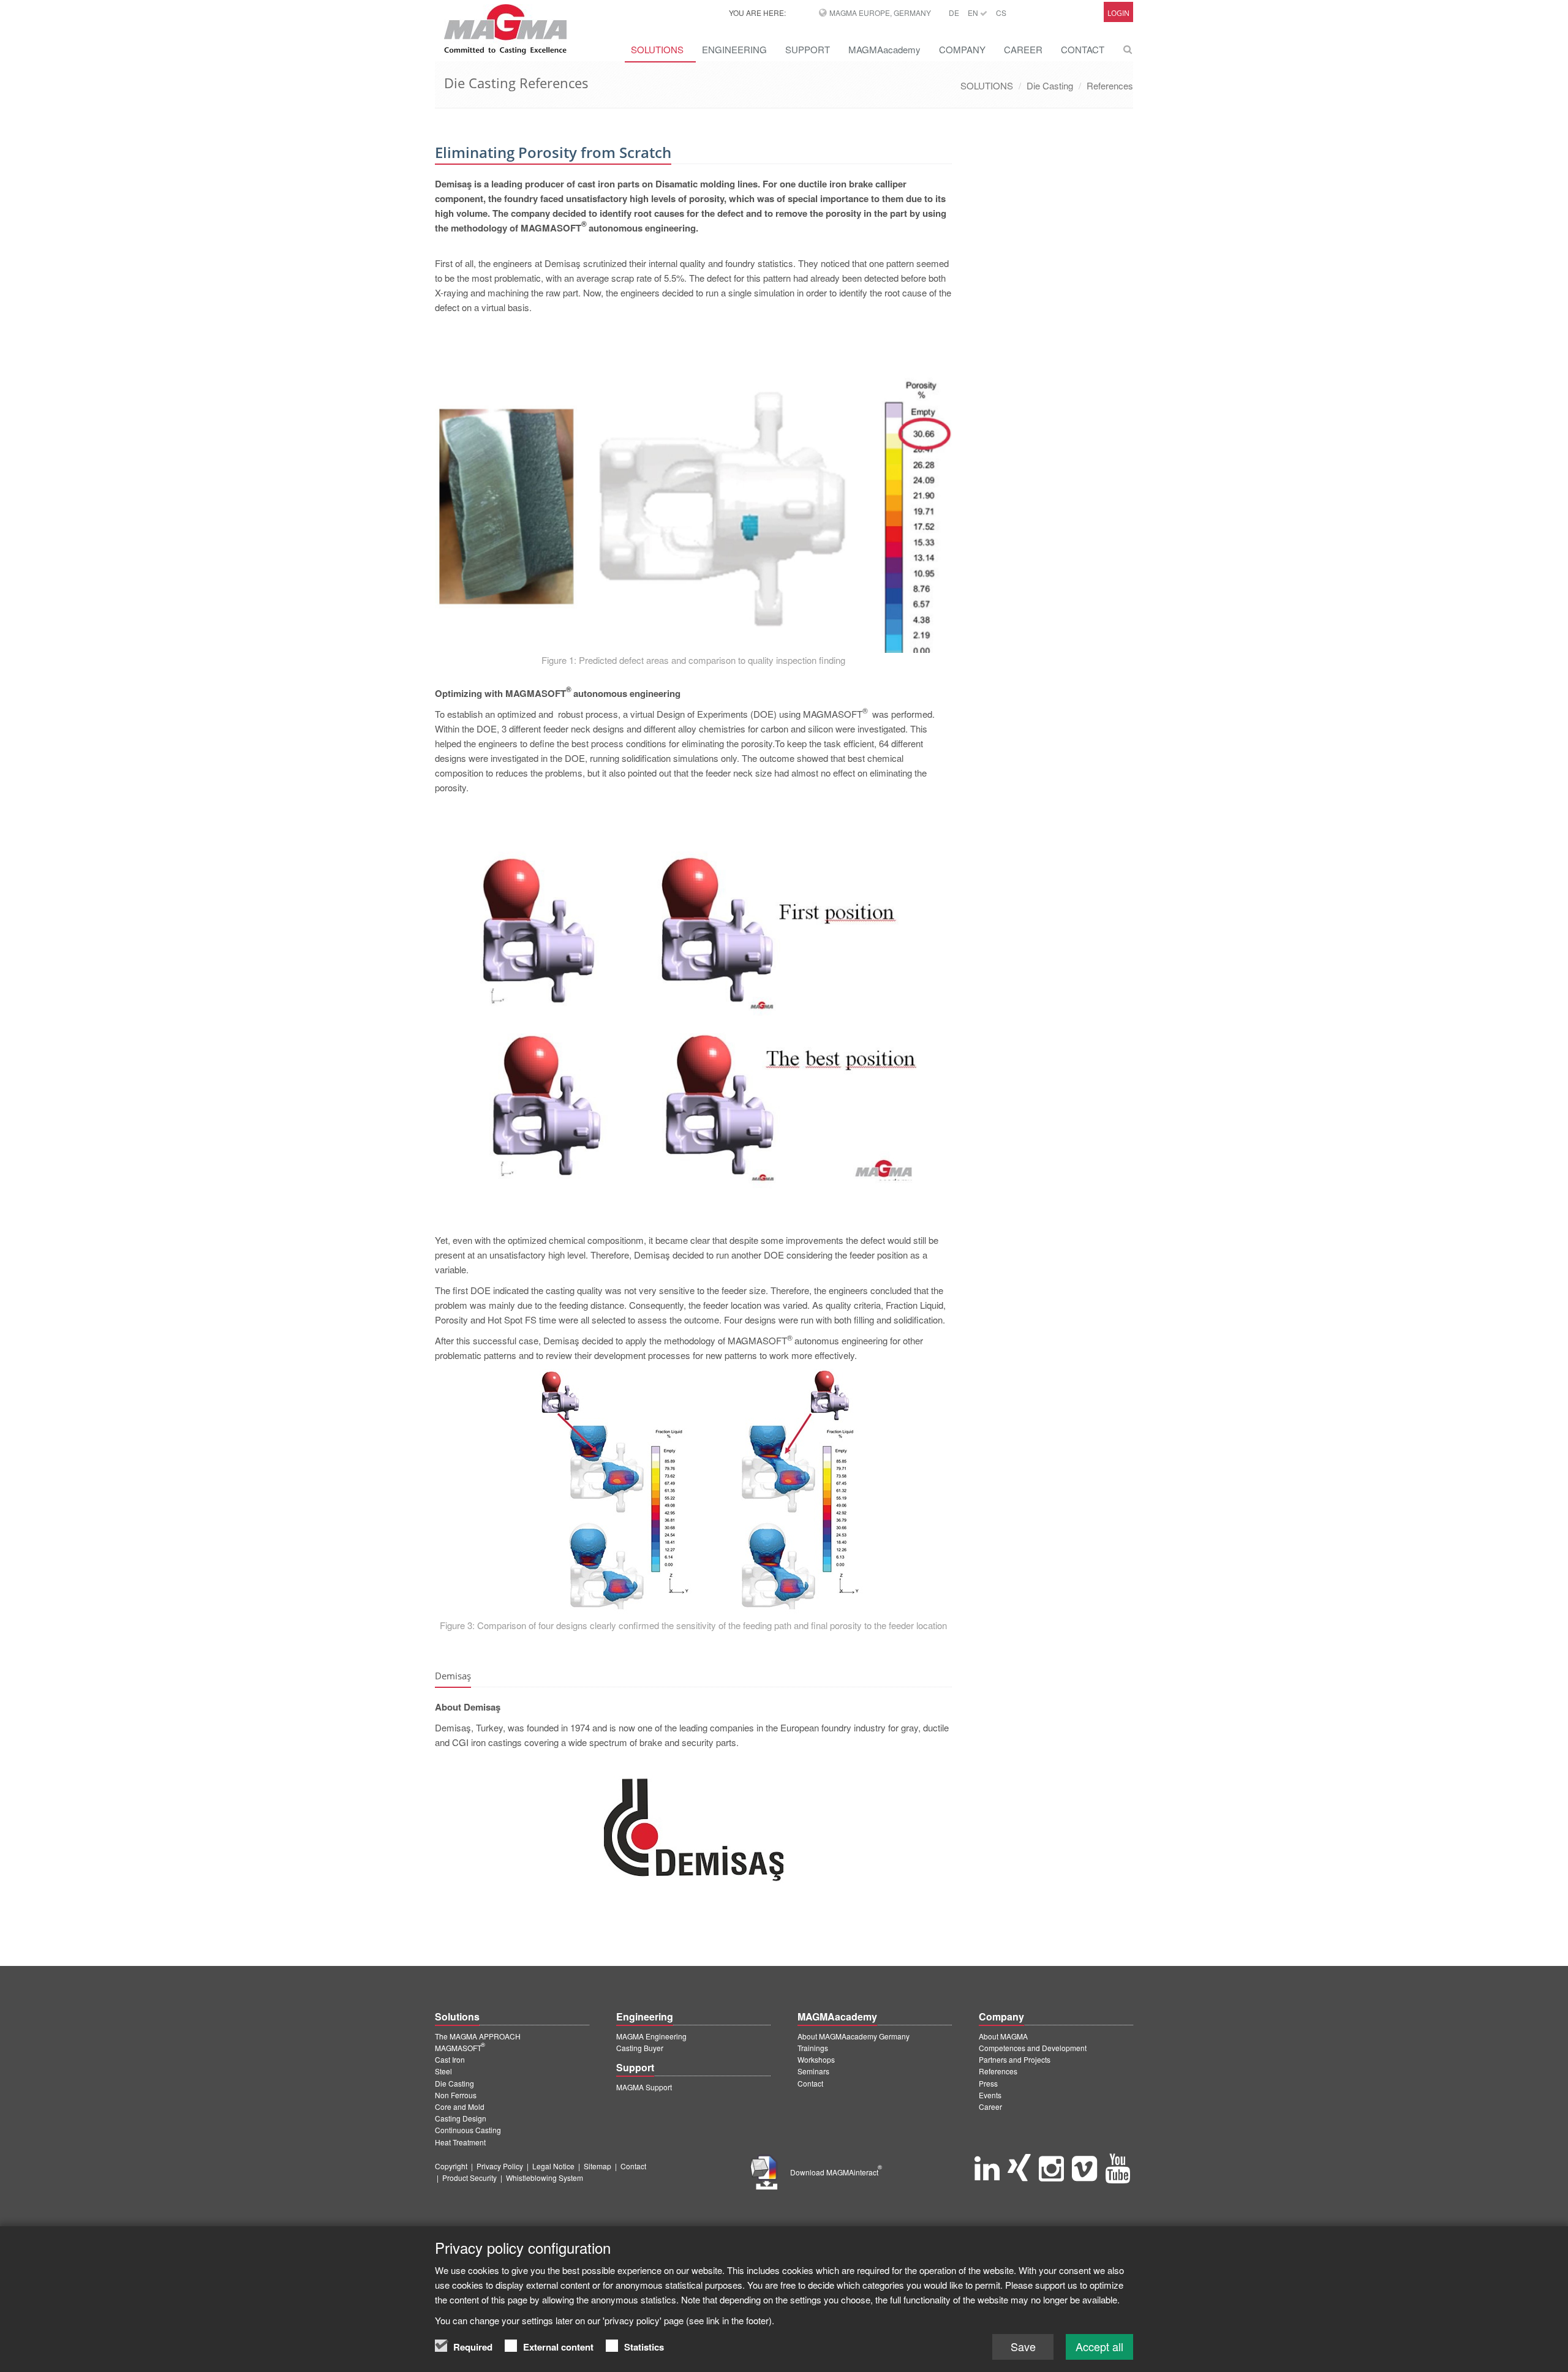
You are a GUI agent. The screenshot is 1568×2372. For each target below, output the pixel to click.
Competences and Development (1033, 2048)
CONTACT (1083, 49)
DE (954, 13)
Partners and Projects (1015, 2059)
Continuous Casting (468, 2130)
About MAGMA (1003, 2036)
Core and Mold (460, 2107)
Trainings (813, 2048)
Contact (810, 2083)
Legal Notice (553, 2166)
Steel (443, 2071)
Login (1118, 13)
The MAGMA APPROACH (478, 2036)
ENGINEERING (734, 49)
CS (1001, 13)
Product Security (469, 2178)
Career (990, 2107)
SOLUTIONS (657, 49)
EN (974, 13)
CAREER (1023, 49)
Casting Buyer (640, 2048)
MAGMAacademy (884, 49)
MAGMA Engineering (651, 2036)
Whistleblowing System (545, 2178)
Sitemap (597, 2166)
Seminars (813, 2071)
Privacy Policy (500, 2166)
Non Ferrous (456, 2095)
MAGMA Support (644, 2087)
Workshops (816, 2059)
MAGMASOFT (460, 2048)
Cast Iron (450, 2059)
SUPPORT (808, 49)
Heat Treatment (460, 2142)
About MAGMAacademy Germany (854, 2036)
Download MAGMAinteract (836, 2172)
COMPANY (962, 49)
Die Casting (1050, 85)
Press (988, 2083)
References (1110, 85)
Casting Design (461, 2118)
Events (990, 2095)
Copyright (451, 2166)
